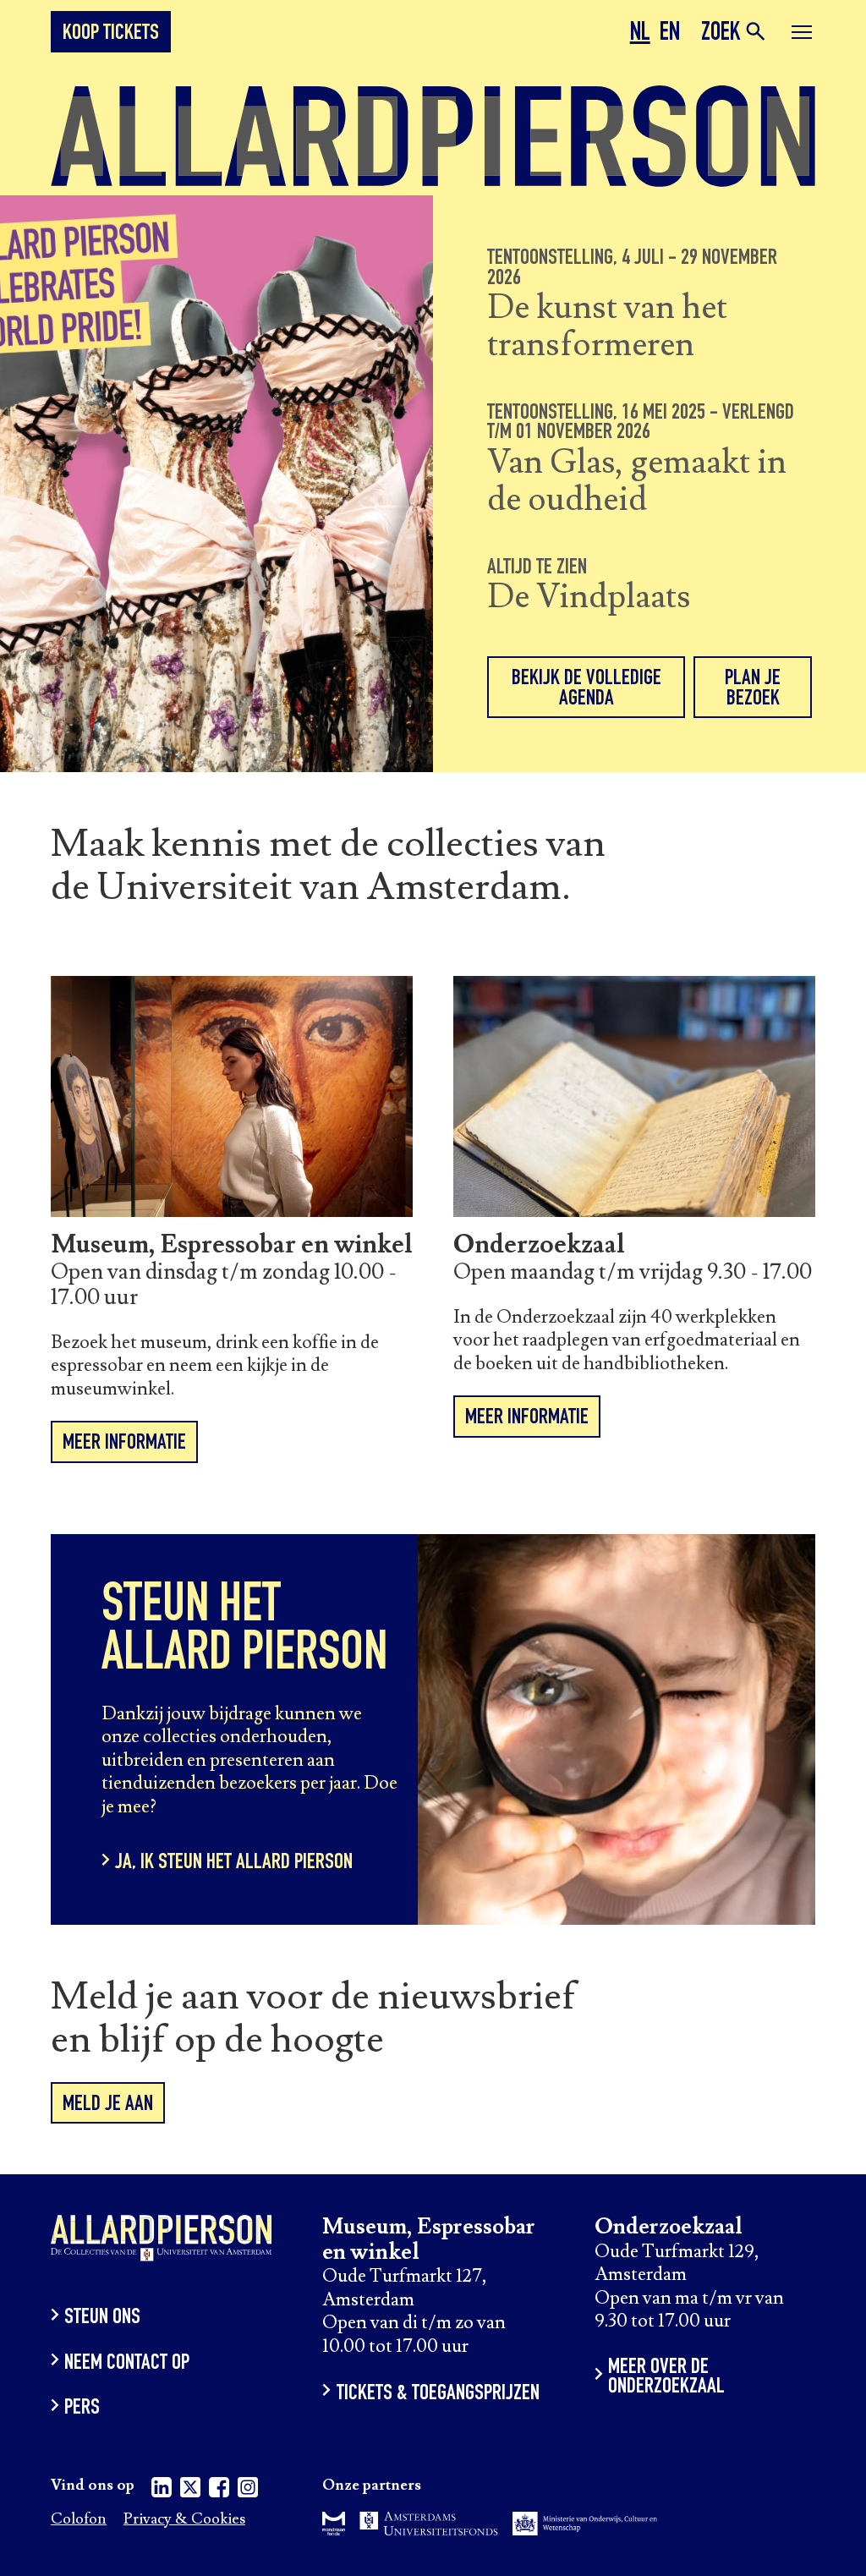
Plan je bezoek (753, 689)
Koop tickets (111, 34)
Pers (82, 2409)
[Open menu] (802, 35)
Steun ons (102, 2318)
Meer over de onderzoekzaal (666, 2379)
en (670, 35)
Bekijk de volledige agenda (586, 689)
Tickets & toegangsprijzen (438, 2394)
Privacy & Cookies (184, 2520)
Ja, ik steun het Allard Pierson (234, 1863)
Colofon (79, 2520)
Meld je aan (108, 2105)
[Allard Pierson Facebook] (219, 2490)
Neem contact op (127, 2363)
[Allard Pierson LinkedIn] (162, 2490)
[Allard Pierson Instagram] (248, 2490)
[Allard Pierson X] (190, 2490)
